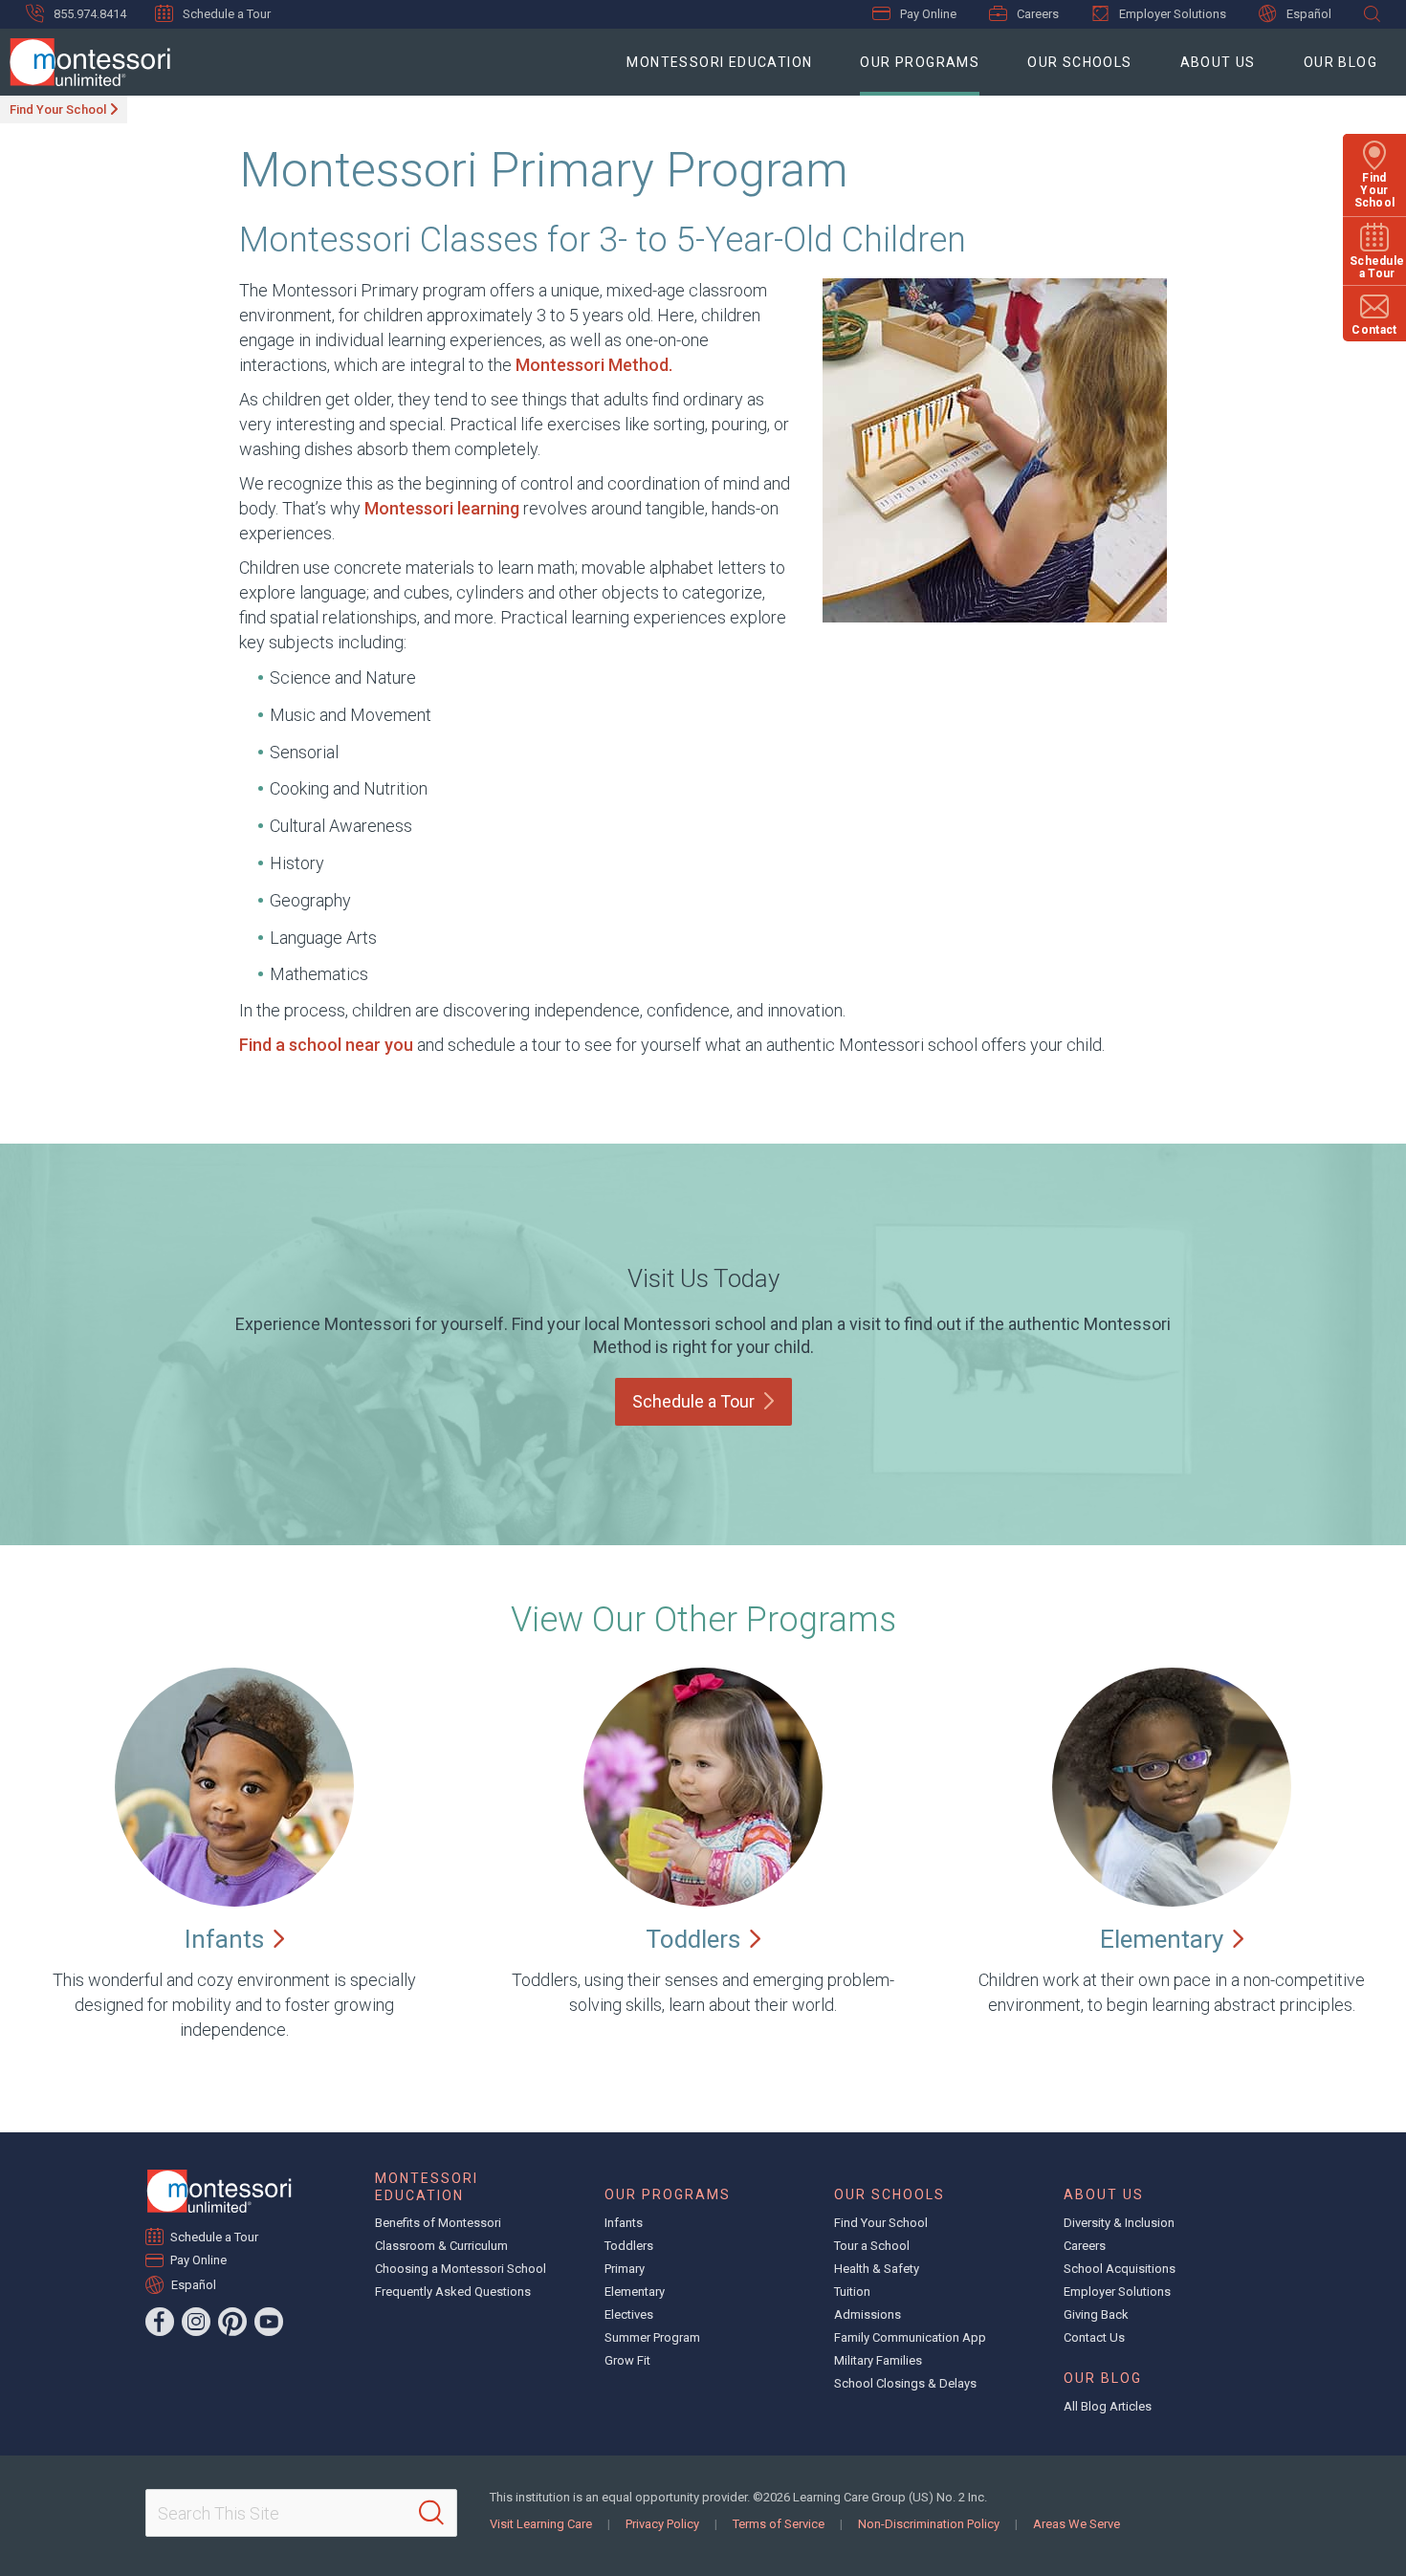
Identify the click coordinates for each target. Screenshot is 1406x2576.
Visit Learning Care (541, 2524)
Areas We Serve (1076, 2524)
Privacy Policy (662, 2524)
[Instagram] (196, 2322)
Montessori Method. (594, 365)
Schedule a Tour (227, 14)
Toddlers (629, 2246)
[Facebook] (160, 2322)
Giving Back (1096, 2314)
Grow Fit (627, 2360)
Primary (625, 2269)
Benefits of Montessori (438, 2223)
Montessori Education (719, 62)
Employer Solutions (1173, 14)
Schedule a (693, 1401)
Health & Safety (877, 2269)
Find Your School (58, 109)
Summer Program (652, 2337)
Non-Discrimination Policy (929, 2524)
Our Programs (920, 62)
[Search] (431, 2513)
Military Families (878, 2360)
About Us (1218, 62)
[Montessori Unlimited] (85, 62)
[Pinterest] (232, 2322)
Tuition (852, 2292)
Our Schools (1079, 62)
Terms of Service (779, 2524)
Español (1309, 14)
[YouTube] (269, 2322)
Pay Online (928, 14)
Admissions (868, 2314)
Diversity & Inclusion (1119, 2223)
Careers (1038, 14)
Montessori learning (444, 508)
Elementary (635, 2292)
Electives (629, 2314)
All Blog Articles (1108, 2406)
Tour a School (872, 2246)
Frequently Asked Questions (453, 2292)
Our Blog (1340, 62)
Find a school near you (326, 1045)
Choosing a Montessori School (461, 2269)
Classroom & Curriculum (441, 2246)
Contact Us (1094, 2337)
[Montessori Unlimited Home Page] (219, 2191)
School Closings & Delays (905, 2383)
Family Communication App (910, 2337)
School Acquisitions (1120, 2269)
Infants (624, 2223)
